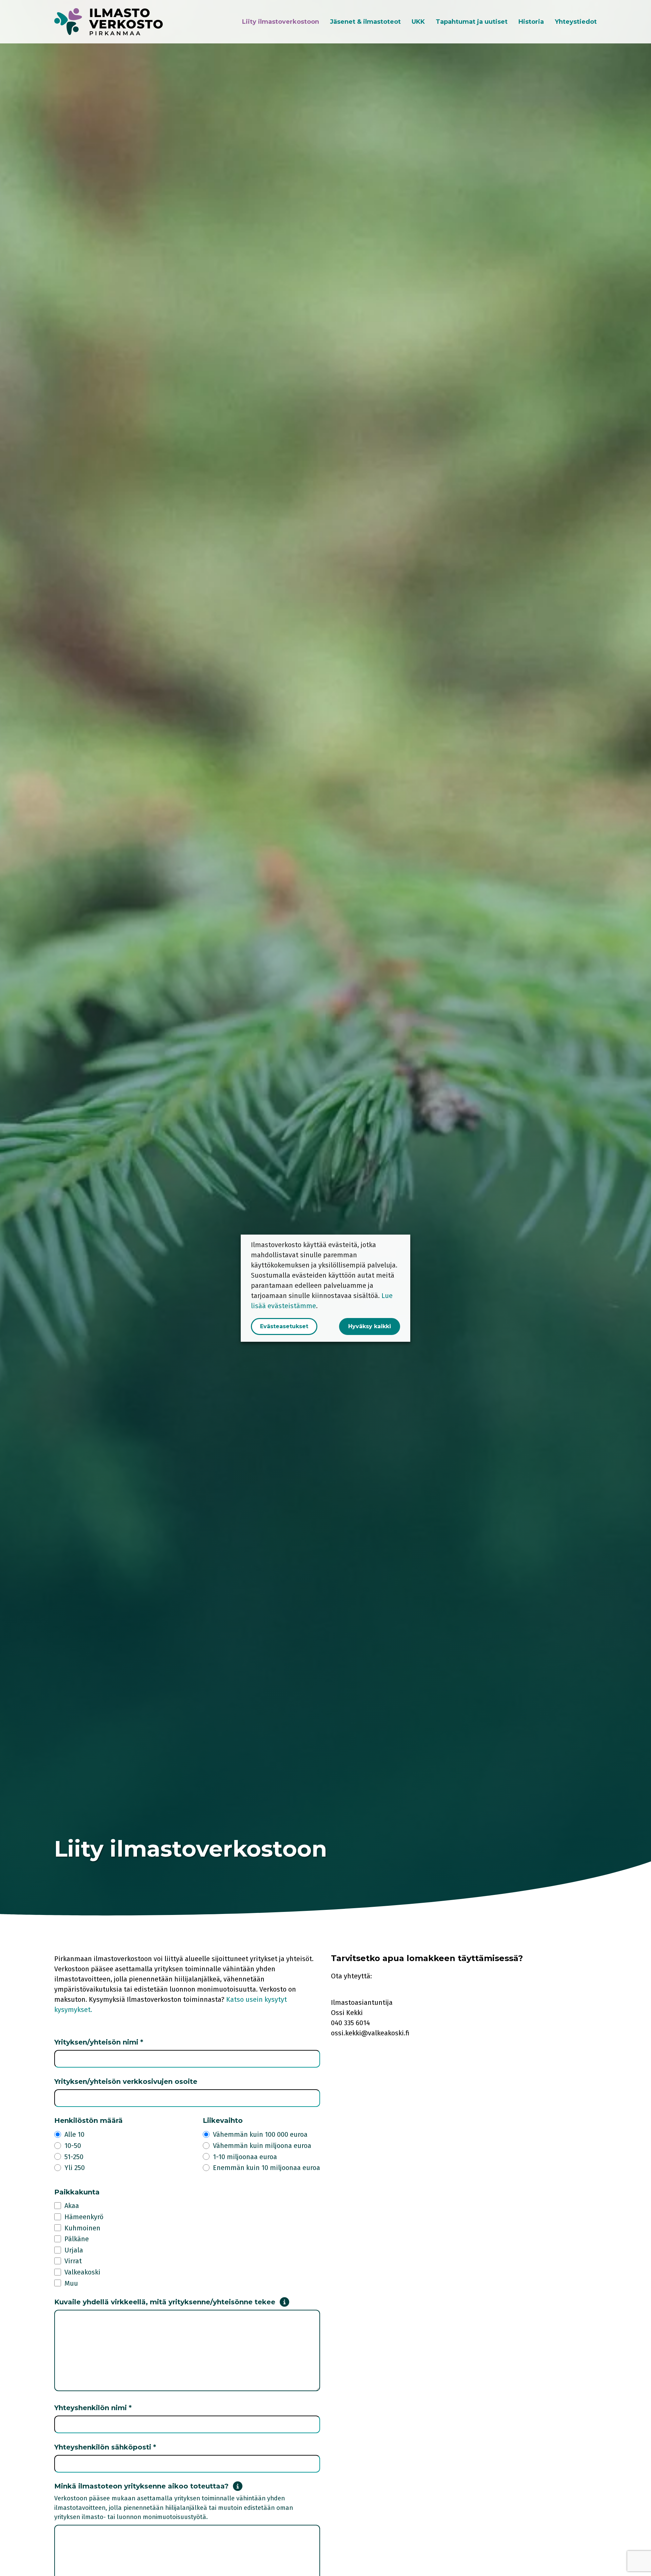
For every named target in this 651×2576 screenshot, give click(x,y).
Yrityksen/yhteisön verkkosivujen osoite (126, 2081)
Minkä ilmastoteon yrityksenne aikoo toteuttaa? (141, 2486)
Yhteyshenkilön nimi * (93, 2408)
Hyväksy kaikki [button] (370, 1326)
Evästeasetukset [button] (284, 1326)
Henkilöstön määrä (88, 2120)
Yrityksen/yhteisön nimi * (99, 2042)
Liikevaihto (223, 2120)
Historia (531, 22)
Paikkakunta (77, 2192)
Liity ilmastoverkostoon (281, 22)
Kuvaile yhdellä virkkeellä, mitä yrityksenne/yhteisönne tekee (165, 2302)
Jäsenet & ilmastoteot (365, 22)
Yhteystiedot (576, 22)
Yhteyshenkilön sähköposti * (105, 2447)
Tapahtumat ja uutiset (472, 22)
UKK (418, 22)
